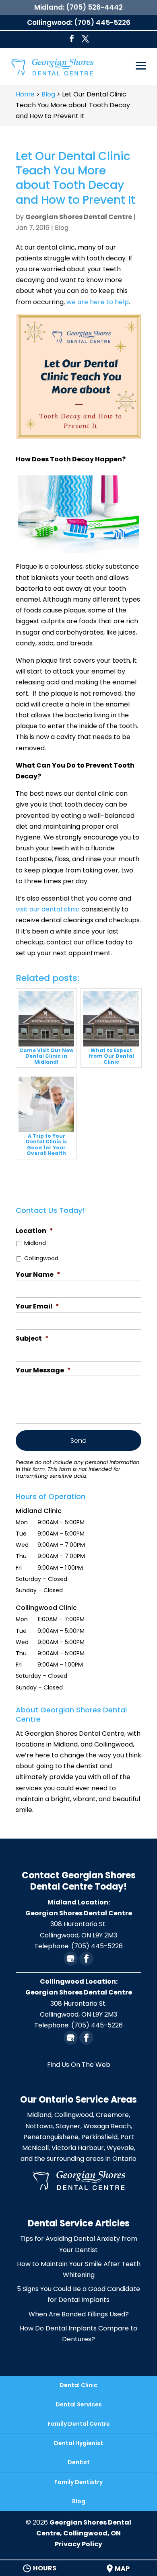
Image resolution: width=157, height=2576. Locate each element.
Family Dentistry (78, 2482)
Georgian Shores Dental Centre (79, 217)
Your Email (37, 1307)
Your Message (43, 1371)
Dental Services (79, 2404)
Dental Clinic (78, 2385)
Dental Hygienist (78, 2443)
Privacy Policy (78, 2544)
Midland (35, 1243)
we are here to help (98, 302)
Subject (32, 1339)
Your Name (38, 1275)
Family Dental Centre (79, 2424)
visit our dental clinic (48, 909)
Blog (62, 228)
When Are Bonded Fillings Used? (79, 2314)
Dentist (79, 2462)
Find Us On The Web (79, 2065)
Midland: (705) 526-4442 (78, 7)
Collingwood (41, 1258)
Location (34, 1231)
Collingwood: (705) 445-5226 (79, 23)
